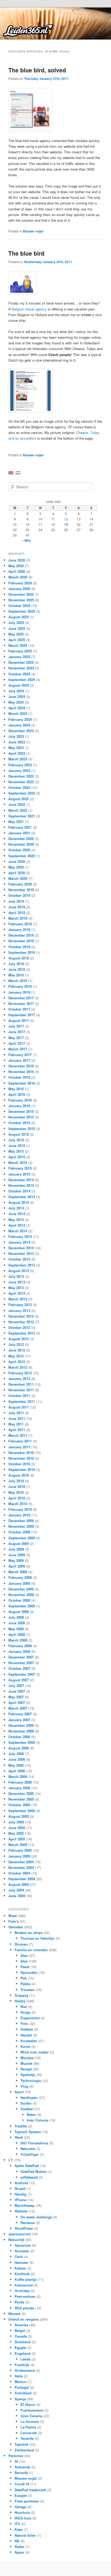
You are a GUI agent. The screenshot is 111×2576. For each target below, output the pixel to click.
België (20, 2330)
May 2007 (16, 1697)
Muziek (26, 2063)
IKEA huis (23, 2518)
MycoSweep (25, 2205)
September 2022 (22, 793)
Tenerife (27, 2438)
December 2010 (21, 1453)
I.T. (11, 2160)
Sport (19, 2092)
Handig (20, 2194)
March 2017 (18, 1049)
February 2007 (20, 1714)
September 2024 (22, 680)
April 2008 (17, 1634)
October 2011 (19, 1395)
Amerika (21, 2325)
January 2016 (19, 1106)
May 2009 (16, 1560)
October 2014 (19, 1191)
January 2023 (19, 770)
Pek (24, 1978)
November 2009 (21, 1526)
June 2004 (17, 1896)
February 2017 (20, 1055)
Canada (21, 2336)
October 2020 (19, 850)
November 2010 (21, 1458)
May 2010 (16, 1492)
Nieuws (14, 2314)
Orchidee (22, 2291)
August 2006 (19, 1748)
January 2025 (19, 657)
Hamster (21, 2262)
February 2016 (20, 1100)
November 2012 (21, 1322)
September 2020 (22, 856)
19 (66, 524)
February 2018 (20, 986)
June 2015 (17, 1146)
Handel (26, 2035)
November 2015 (21, 1117)
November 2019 (21, 890)
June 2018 (17, 969)
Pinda (19, 2302)
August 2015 (19, 1134)
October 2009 (19, 1532)
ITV (17, 2524)
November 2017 (21, 1003)
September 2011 (22, 1401)
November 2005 (21, 1799)
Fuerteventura (32, 2410)
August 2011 (19, 1407)
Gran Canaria (31, 2416)
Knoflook (22, 2274)
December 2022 (21, 776)
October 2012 (19, 1327)
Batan (31, 2114)
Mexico (20, 2382)
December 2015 (21, 1111)
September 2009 (22, 1538)
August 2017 (19, 1020)
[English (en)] (11, 472)
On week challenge (36, 2217)
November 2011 (21, 1390)
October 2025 (19, 606)
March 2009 (18, 1572)
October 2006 (19, 1737)
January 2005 (19, 1856)
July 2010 (16, 1481)
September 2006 (22, 1742)
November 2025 (21, 600)
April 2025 (17, 640)
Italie (19, 2376)
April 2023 (17, 753)
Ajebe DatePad (27, 2166)
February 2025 (20, 651)
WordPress (24, 2228)
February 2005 (20, 1850)
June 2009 (17, 1555)
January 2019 (19, 929)
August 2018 (19, 958)
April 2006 (17, 1771)
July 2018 (16, 964)
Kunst (25, 2046)
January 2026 (19, 589)
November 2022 (21, 782)
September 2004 (22, 1879)
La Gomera (30, 2421)
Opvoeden (29, 1972)
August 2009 (19, 1543)
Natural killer (25, 2535)
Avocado (22, 2251)
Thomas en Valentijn (38, 1938)
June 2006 (17, 1759)
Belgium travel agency (29, 309)
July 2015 (16, 1140)
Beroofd (21, 2473)
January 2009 (19, 1583)
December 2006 (21, 1725)
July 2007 (16, 1686)
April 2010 (17, 1498)
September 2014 (22, 1197)
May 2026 (16, 566)
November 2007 (21, 1663)
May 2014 (16, 1220)
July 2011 (16, 1413)
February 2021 (20, 827)
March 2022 (18, 810)
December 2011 (21, 1384)
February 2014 (20, 1236)
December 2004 (21, 1862)
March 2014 (18, 1231)
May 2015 (16, 1151)
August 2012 (19, 1339)
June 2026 (17, 560)
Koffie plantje (26, 2279)
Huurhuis (22, 2512)
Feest (25, 1967)
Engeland (22, 2353)
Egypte (20, 2347)
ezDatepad (29, 2177)
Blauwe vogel (33, 231)
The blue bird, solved (37, 70)
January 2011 (19, 1447)
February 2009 (20, 1577)
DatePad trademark (30, 2490)
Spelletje (28, 2075)
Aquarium (23, 2245)
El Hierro (28, 2404)
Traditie (21, 2126)
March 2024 (18, 713)
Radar (19, 2547)
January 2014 (19, 1242)
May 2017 (16, 1038)
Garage (20, 2507)
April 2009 (17, 1566)
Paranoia (16, 2456)
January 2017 (19, 1060)
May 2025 (16, 634)
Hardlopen (29, 2097)
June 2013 (17, 1282)
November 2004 (21, 1867)
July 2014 (16, 1208)
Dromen (21, 1944)
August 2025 (19, 617)
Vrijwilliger (30, 2154)
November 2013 (21, 1253)
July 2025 (16, 622)
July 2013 (16, 1276)
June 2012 (17, 1350)
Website (21, 2211)
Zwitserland (24, 2450)
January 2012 (19, 1379)
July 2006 (16, 1754)
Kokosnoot (24, 2285)
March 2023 (18, 759)
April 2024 (17, 708)
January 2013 (19, 1310)
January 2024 (19, 725)
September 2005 (22, 1811)
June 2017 (17, 1032)
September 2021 (22, 816)
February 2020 (20, 884)
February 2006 (20, 1782)
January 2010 (19, 1515)
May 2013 (16, 1288)
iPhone (20, 2200)
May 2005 (16, 1833)
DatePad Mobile (34, 2171)
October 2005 (19, 1805)
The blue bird (26, 253)
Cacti (19, 2256)
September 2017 (22, 1015)
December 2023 (21, 731)
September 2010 (22, 1469)
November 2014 (21, 1185)
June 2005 (17, 1828)
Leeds (25, 2359)
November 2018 (21, 941)
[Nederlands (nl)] (18, 472)
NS (17, 2541)
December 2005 (21, 1793)
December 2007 (21, 1657)
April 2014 (17, 1225)
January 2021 (19, 833)
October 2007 (19, 1668)
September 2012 (22, 1333)
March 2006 (18, 1776)
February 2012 (20, 1373)
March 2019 (18, 918)
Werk (19, 2137)
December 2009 (21, 1521)
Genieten (16, 1927)
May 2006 (16, 1765)
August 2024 (19, 685)
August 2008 (19, 1612)
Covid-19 (22, 2484)
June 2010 (17, 1486)
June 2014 (17, 1214)
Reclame (28, 2223)
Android (21, 2183)
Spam (19, 2552)
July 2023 (16, 736)
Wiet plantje (24, 2308)
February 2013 (20, 1305)
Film (24, 2023)
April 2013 (17, 1293)
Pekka (25, 1984)
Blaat (13, 1916)
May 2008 (16, 1629)
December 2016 (21, 1066)
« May (26, 540)
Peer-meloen (25, 2296)
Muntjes (27, 2058)
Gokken (27, 2029)
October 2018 (19, 947)
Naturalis (28, 2149)
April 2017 (17, 1043)
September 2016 (22, 1083)
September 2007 (22, 1674)
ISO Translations (34, 2143)
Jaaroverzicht (20, 2234)
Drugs (25, 2012)
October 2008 (19, 1600)
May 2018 (16, 975)
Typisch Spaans (28, 2132)
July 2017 (16, 1026)
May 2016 (16, 1089)
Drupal (20, 2188)
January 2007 (19, 1720)
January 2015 (19, 1174)
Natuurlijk (16, 2240)
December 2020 (21, 839)
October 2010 (19, 1464)
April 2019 (17, 913)
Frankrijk (22, 2365)
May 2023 (16, 748)
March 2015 (18, 1162)
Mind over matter (35, 2052)
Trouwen (28, 1990)
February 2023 (20, 765)
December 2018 (21, 935)
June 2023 (17, 742)
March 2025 (18, 645)
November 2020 (21, 844)
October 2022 (19, 787)
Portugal (22, 2387)
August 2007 (19, 1680)
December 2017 (21, 998)
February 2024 (20, 719)
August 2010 (19, 1475)
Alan (24, 1955)
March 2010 (18, 1504)
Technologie (31, 2081)
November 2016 (21, 1072)
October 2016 (19, 1077)
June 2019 (17, 907)
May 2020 (16, 867)
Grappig (21, 1995)
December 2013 (21, 1248)
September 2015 (22, 1129)
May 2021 (16, 822)
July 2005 (16, 1822)
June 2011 (17, 1418)
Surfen (26, 2103)
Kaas (19, 2529)
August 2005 (19, 1816)
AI (16, 2461)
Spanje (20, 2399)
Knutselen (29, 2041)
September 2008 (22, 1606)
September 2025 (22, 611)
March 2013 (18, 1299)
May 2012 (16, 1356)
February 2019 (20, 924)
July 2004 (16, 1890)
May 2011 (16, 1424)
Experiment (30, 2018)
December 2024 (21, 662)
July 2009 (16, 1549)
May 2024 (16, 702)
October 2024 (19, 674)
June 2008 (17, 1623)
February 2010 (20, 1509)
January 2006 (19, 1788)
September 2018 (22, 952)
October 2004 (19, 1873)
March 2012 (18, 1367)
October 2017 (19, 1009)
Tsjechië (21, 2444)
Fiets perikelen (27, 2501)
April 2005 (17, 1839)
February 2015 (20, 1168)
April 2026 (17, 571)
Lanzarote (29, 2433)
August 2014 (19, 1202)
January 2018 (19, 992)
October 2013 (19, 1259)
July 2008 (16, 1617)
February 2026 (20, 583)
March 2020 (18, 878)
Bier (24, 2007)
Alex (24, 1961)
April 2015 (17, 1157)
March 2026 (18, 577)
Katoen (20, 2268)
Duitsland (22, 2342)
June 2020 (17, 861)
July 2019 (16, 901)
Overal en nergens (24, 2319)
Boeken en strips (29, 1933)
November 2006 (21, 1731)
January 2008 (19, 1651)
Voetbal (27, 2109)
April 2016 (17, 1094)
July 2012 (16, 1344)
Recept (26, 2069)
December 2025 (21, 594)
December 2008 (21, 1589)
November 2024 (21, 668)
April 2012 (17, 1362)
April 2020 (17, 873)
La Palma (28, 2427)
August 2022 (19, 799)
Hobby (20, 2001)
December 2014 (21, 1180)
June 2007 (17, 1691)
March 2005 (18, 1845)
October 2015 (19, 1123)
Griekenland (25, 2370)
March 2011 (18, 1435)
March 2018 (18, 981)
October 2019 (19, 895)
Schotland (23, 2393)
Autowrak (22, 2467)
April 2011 (17, 1430)
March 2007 (18, 1708)
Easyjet (21, 2495)
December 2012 (21, 1316)
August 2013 (19, 1271)
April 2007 (17, 1702)
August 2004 (19, 1884)
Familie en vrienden (31, 1950)
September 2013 (22, 1265)
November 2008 (21, 1595)
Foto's (13, 1921)
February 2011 (20, 1441)
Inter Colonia (37, 2120)
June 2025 (17, 628)
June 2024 (17, 696)
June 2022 (17, 804)
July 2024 (16, 691)
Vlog (24, 2086)
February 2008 (20, 1646)
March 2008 (18, 1640)
